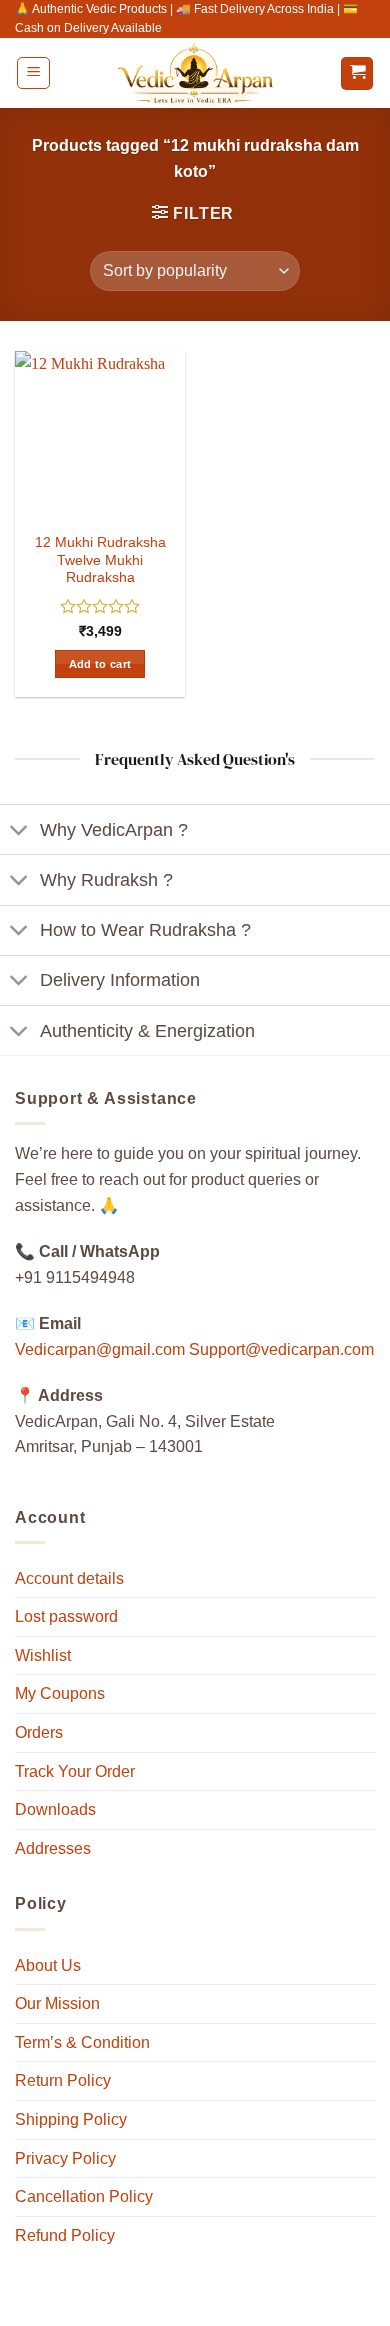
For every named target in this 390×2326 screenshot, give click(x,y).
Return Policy (63, 2080)
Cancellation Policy (84, 2196)
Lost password (66, 1616)
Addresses (53, 1848)
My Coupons (60, 1693)
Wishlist (43, 1655)
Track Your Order (75, 1771)
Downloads (55, 1809)
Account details (69, 1578)
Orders (39, 1732)
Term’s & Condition (82, 2042)
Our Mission (57, 2003)
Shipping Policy (71, 2119)
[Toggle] (19, 831)
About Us (48, 1965)
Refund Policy (65, 2235)
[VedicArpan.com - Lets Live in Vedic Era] (195, 73)
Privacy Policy (65, 2158)
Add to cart (100, 664)
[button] (33, 73)
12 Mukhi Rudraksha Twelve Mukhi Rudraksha (100, 560)
